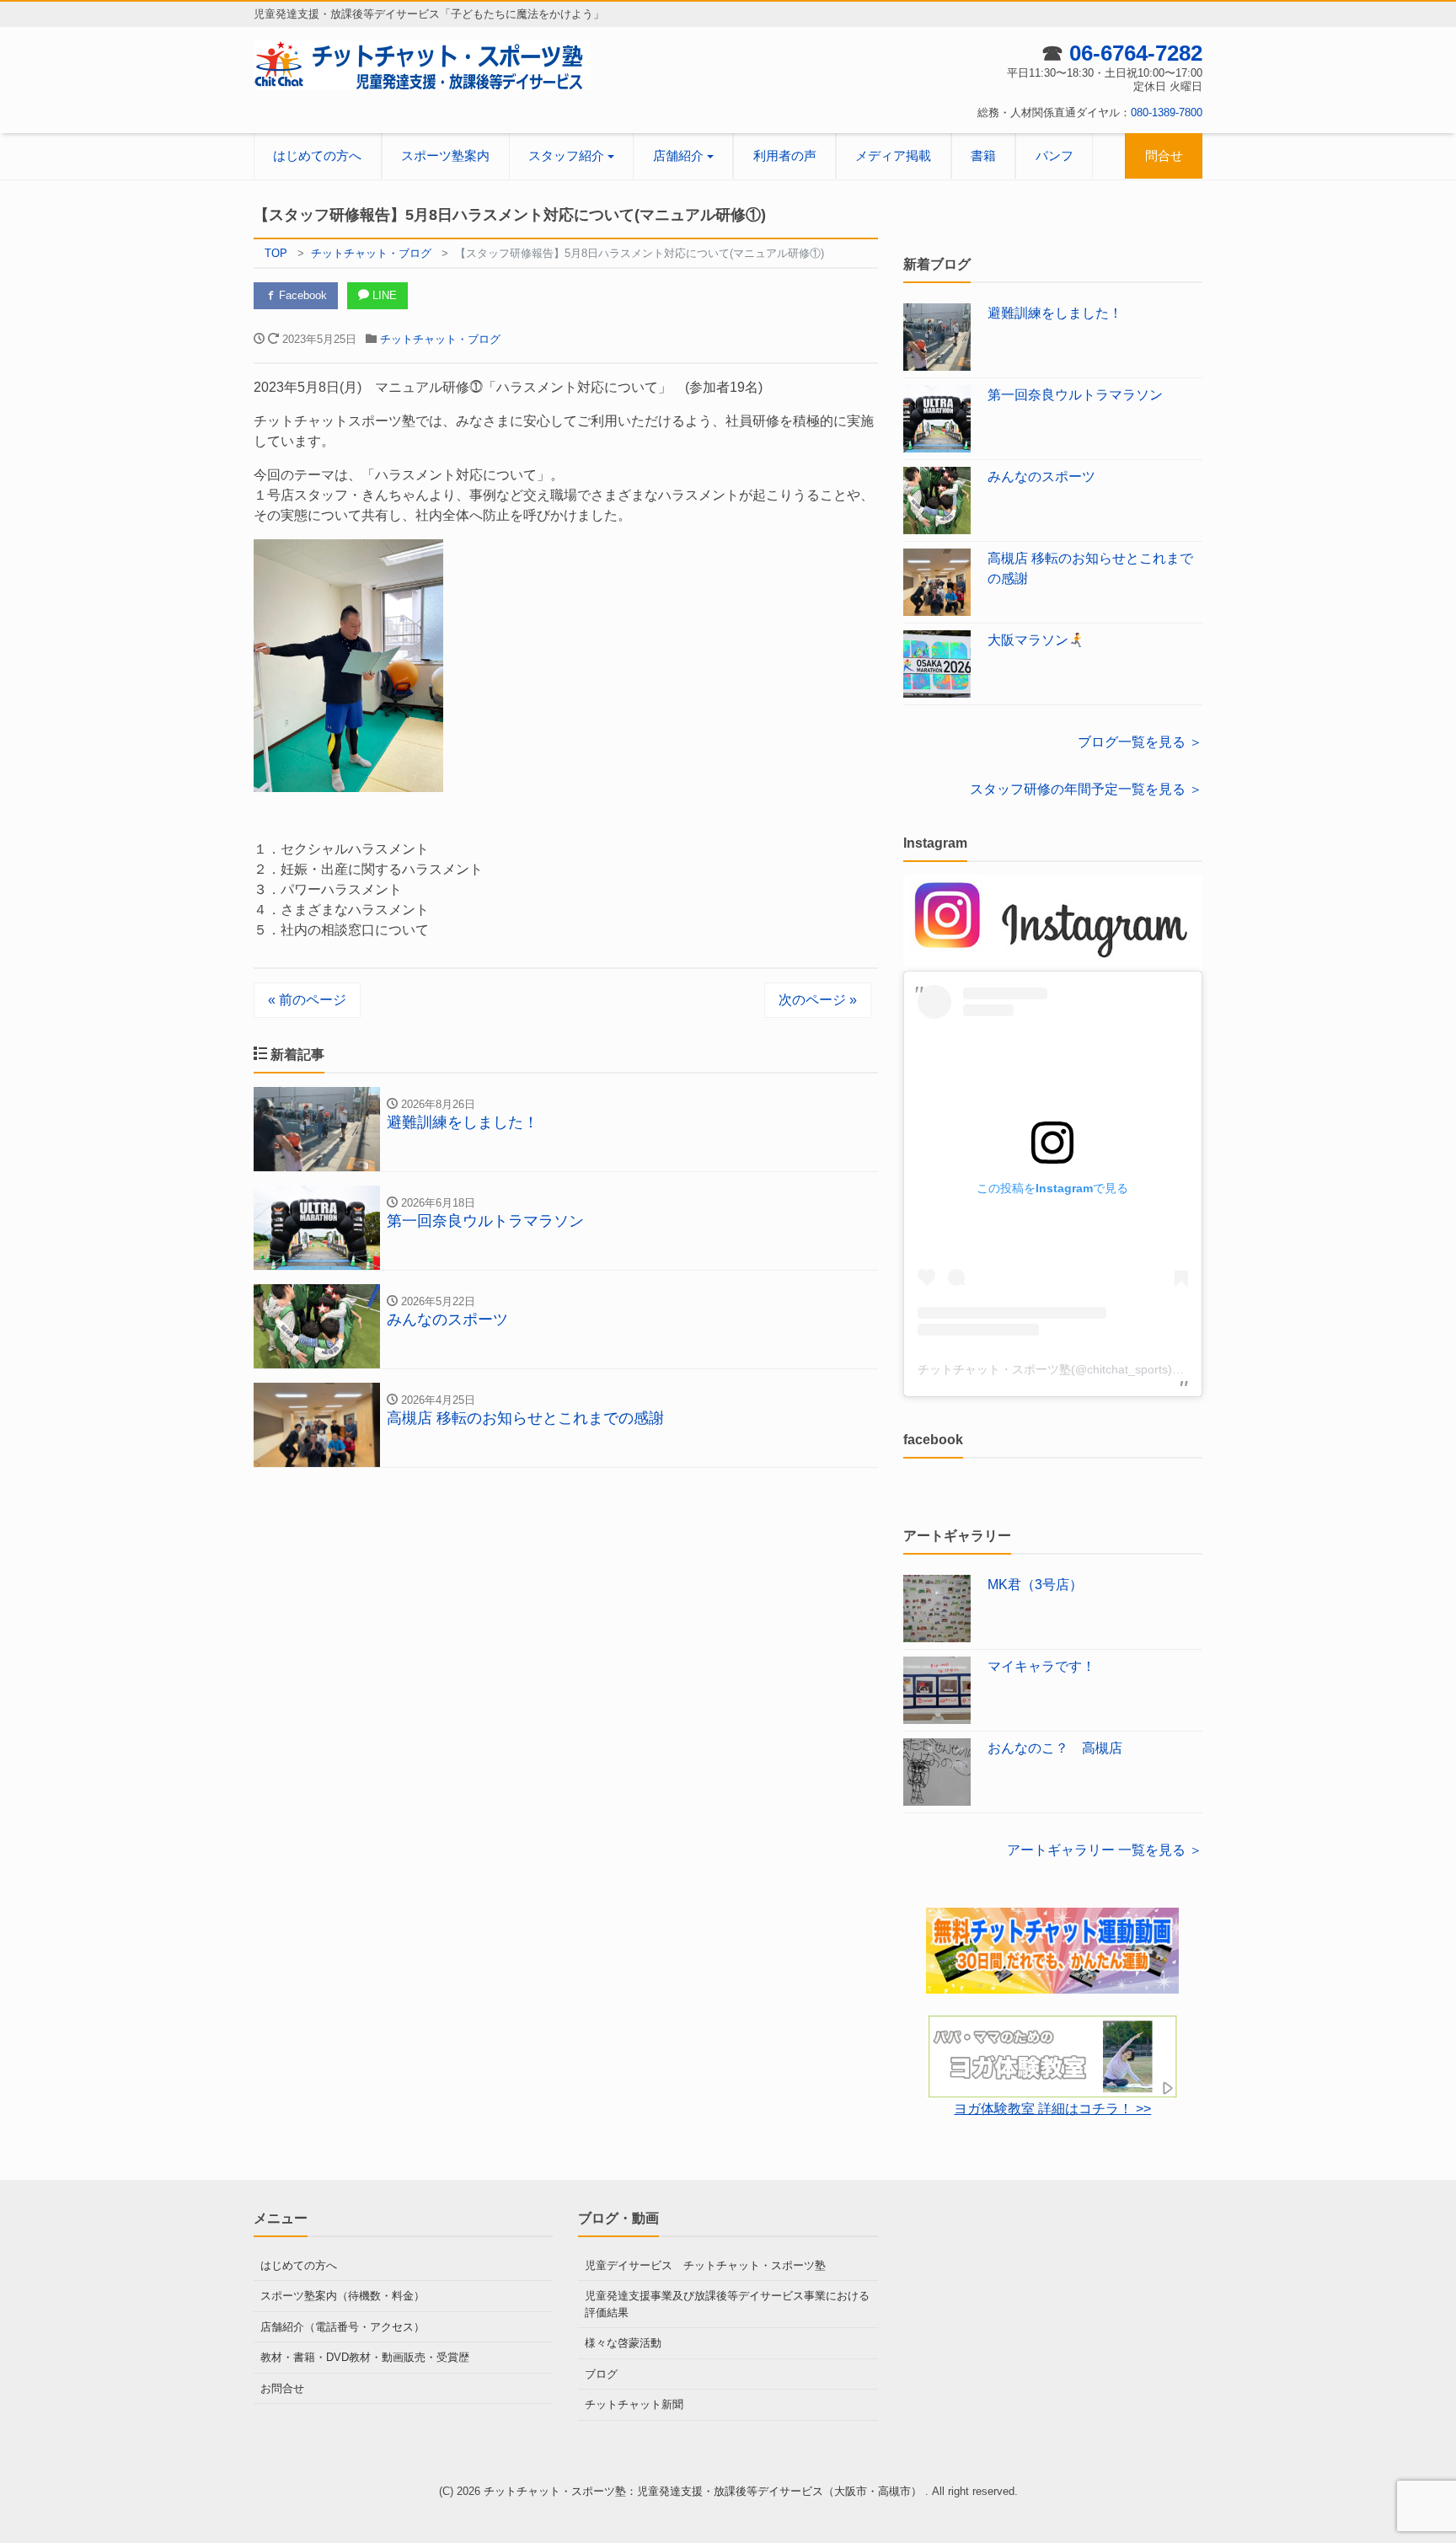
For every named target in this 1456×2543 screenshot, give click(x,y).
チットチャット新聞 (634, 2404)
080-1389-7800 (1167, 112)
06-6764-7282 (1136, 53)
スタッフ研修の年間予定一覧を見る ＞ (1086, 789)
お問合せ (282, 2388)
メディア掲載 (893, 155)
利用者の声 (785, 155)
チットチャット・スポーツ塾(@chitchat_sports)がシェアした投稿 (1092, 1369)
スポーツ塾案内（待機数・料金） (343, 2296)
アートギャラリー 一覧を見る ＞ (1105, 1850)
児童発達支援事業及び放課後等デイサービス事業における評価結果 (727, 2304)
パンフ (1055, 155)
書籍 (983, 155)
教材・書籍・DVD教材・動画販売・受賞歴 (365, 2357)
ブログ (601, 2374)
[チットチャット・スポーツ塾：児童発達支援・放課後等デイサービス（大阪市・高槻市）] (422, 64)
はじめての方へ (317, 155)
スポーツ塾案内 (445, 155)
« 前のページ (307, 1000)
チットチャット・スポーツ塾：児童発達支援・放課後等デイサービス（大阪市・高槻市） (704, 2491)
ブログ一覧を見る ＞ (1140, 742)
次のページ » (818, 1000)
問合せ (1164, 155)
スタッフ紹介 (566, 155)
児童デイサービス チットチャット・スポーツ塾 (705, 2265)
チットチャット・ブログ (440, 339)
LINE (383, 295)
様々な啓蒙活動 (623, 2343)
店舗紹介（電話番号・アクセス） (343, 2327)
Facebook (301, 295)
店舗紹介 (678, 155)
